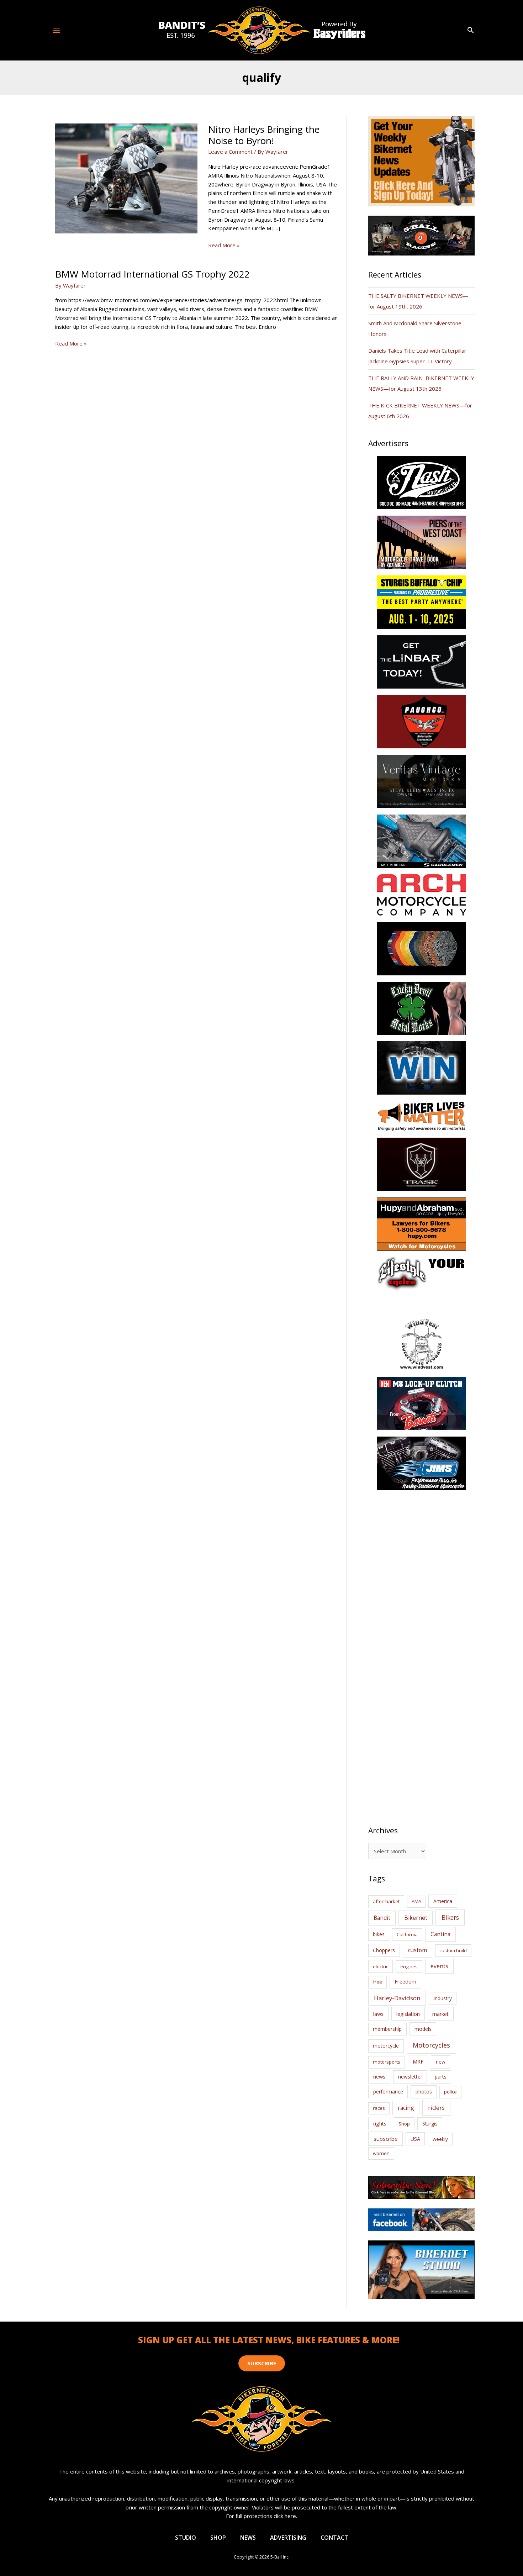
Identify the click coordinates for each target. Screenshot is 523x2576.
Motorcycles (431, 2045)
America (443, 1901)
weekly (440, 2139)
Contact (334, 2538)
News (248, 2538)
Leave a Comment (230, 152)
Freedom (405, 1982)
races (379, 2108)
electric (381, 1966)
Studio (186, 2538)
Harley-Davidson (397, 1998)
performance (388, 2092)
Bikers (450, 1917)
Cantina (440, 1934)
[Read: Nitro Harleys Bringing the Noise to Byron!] (126, 178)
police (450, 2092)
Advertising (288, 2538)
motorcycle (386, 2046)
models (423, 2029)
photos (424, 2092)
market (440, 2014)
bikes (379, 1934)
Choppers (384, 1950)
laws (378, 2014)
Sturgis (430, 2124)
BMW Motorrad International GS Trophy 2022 (152, 274)
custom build (453, 1950)
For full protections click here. (261, 2516)
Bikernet (416, 1918)
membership (387, 2029)
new (441, 2062)
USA (415, 2139)
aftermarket (386, 1901)
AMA (416, 1901)
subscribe (386, 2139)
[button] (471, 30)
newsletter (410, 2077)
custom (418, 1950)
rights (380, 2124)
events (439, 1966)
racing (406, 2108)
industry (443, 1998)
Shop (404, 2124)
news (379, 2076)
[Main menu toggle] (56, 30)
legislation (408, 2014)
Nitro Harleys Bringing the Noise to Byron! (264, 135)
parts (441, 2077)
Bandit (382, 1918)
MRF (418, 2062)
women (381, 2153)
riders (436, 2108)
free (377, 1982)
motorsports (387, 2062)
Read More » (224, 246)
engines (409, 1966)
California (407, 1934)
